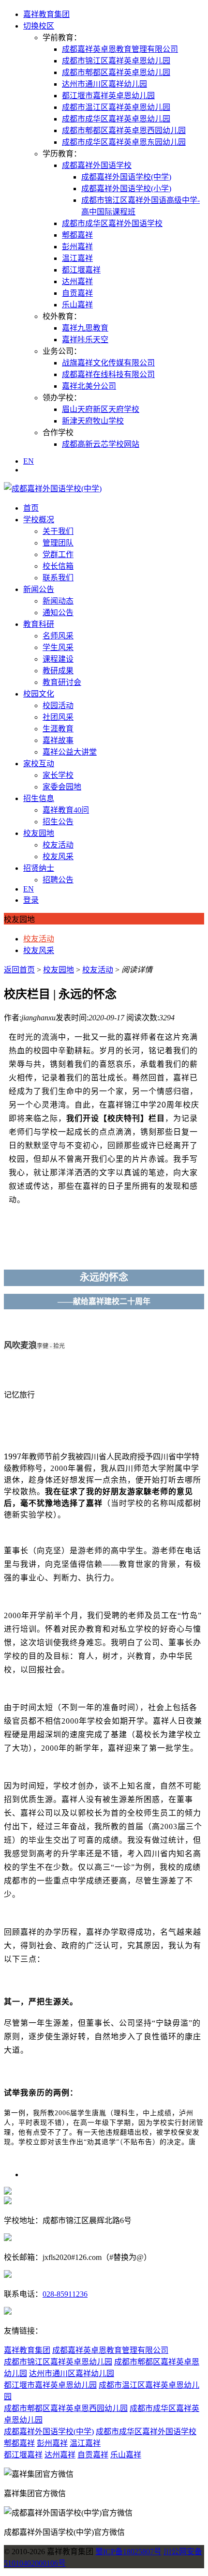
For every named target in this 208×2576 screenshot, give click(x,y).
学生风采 (58, 647)
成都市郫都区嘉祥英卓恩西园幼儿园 (124, 130)
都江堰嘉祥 (81, 270)
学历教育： (62, 154)
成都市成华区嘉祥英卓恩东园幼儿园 (124, 142)
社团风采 (58, 717)
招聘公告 (58, 880)
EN (29, 461)
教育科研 (39, 624)
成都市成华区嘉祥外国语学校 (112, 223)
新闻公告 (39, 589)
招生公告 (58, 822)
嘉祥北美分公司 (89, 386)
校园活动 (58, 705)
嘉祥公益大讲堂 (70, 752)
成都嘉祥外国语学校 (97, 165)
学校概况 (39, 520)
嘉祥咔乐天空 (85, 340)
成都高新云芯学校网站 (101, 444)
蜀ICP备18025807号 (128, 2552)
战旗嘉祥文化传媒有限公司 (108, 363)
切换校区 (39, 26)
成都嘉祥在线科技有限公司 (108, 374)
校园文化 (39, 694)
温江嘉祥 (77, 258)
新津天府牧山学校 (93, 421)
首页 (31, 508)
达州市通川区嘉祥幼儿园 (104, 84)
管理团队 (58, 543)
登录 (31, 900)
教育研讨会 (62, 682)
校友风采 (58, 856)
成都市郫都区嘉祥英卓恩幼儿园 (116, 72)
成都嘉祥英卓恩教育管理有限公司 (120, 49)
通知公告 (58, 613)
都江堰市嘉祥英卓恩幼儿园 (108, 96)
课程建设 (58, 659)
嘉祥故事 (58, 740)
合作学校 (58, 432)
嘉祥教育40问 (66, 810)
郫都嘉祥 (77, 235)
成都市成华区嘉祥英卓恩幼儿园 (116, 119)
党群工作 (58, 554)
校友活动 (58, 845)
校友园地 (39, 833)
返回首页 (19, 970)
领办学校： (62, 398)
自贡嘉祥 (77, 293)
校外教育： (62, 316)
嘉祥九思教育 (85, 328)
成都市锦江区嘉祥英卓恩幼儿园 (116, 61)
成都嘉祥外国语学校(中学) (126, 177)
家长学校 (58, 775)
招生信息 (39, 798)
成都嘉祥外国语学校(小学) (126, 189)
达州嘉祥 (77, 281)
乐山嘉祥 (77, 305)
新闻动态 (58, 601)
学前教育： (62, 38)
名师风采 (58, 636)
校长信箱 (58, 566)
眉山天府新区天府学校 (101, 409)
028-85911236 (65, 2294)
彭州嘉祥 (77, 247)
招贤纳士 (39, 868)
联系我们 (58, 578)
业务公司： (62, 351)
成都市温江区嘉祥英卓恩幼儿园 (116, 107)
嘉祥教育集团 (46, 14)
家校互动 (39, 764)
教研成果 (58, 671)
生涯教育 (58, 729)
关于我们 (58, 531)
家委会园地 (62, 787)
